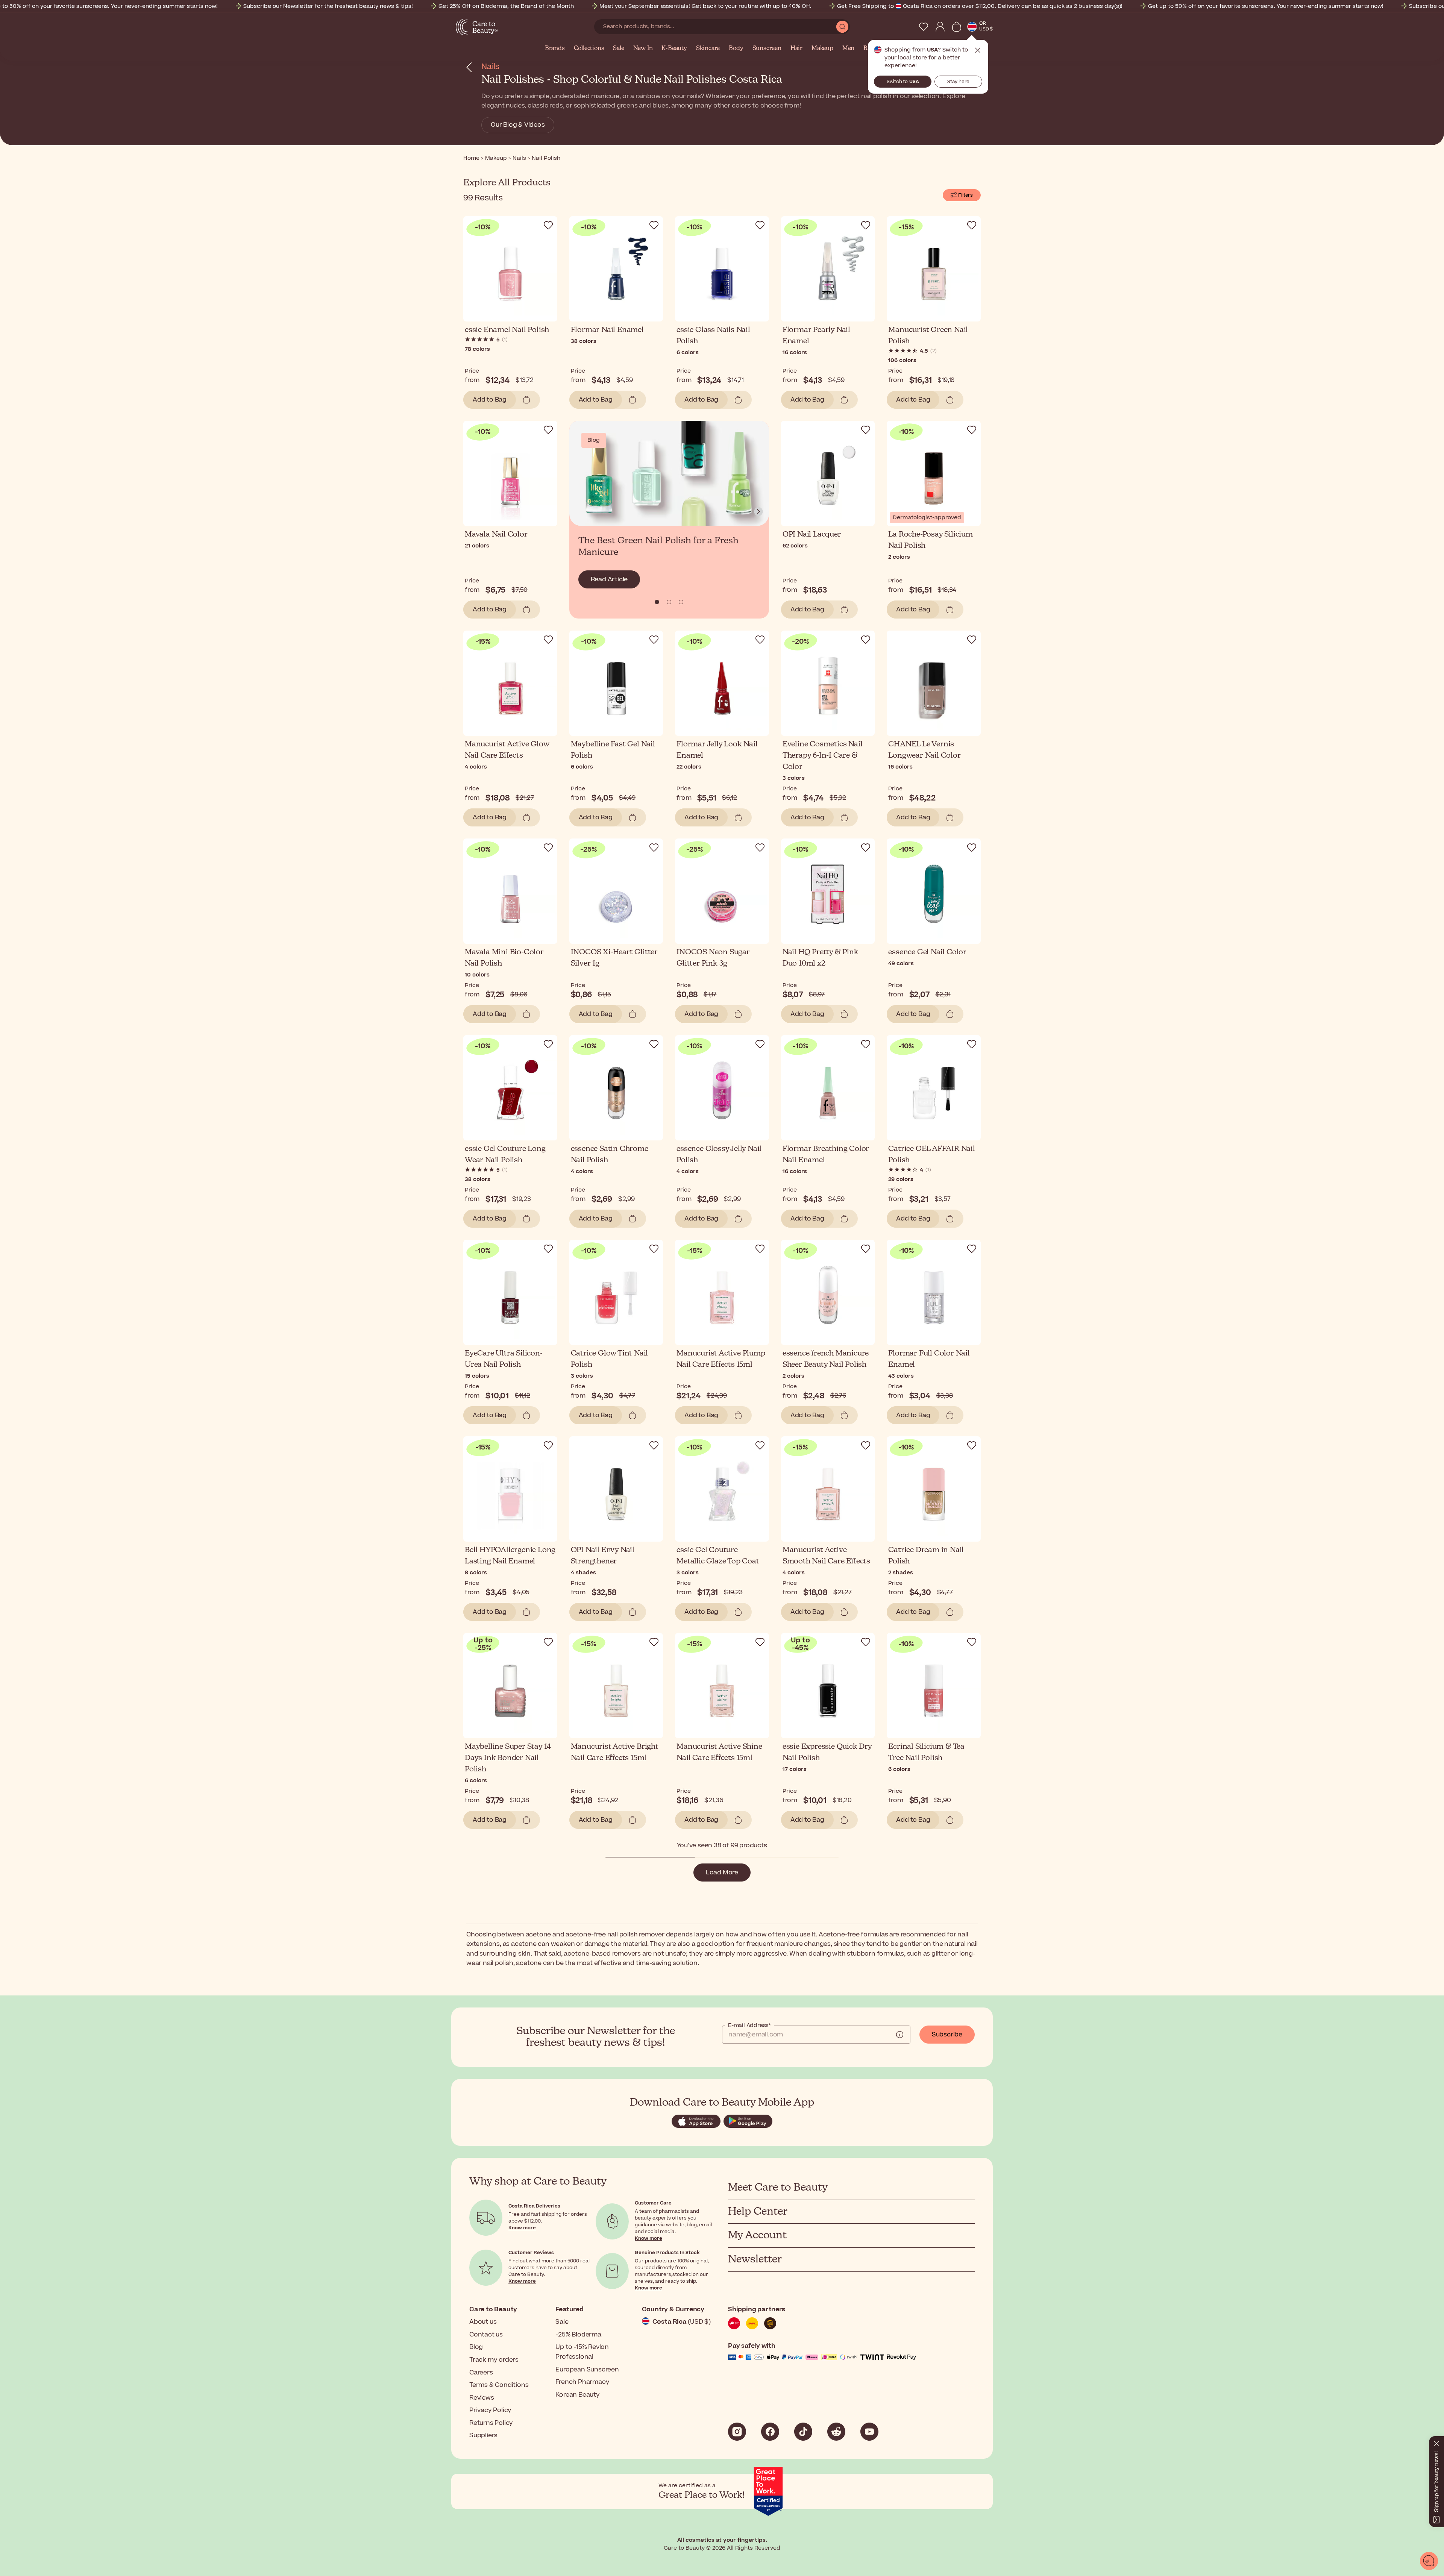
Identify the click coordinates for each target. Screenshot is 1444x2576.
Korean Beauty (577, 2395)
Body (736, 49)
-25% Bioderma (578, 2335)
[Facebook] (770, 2432)
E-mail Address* (749, 2026)
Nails (490, 67)
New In (643, 49)
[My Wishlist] (924, 27)
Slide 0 (657, 602)
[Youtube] (869, 2432)
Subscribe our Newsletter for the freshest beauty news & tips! (328, 6)
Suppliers (483, 2435)
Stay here (958, 82)
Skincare (708, 49)
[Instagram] (737, 2432)
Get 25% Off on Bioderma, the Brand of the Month (506, 6)
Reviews (482, 2398)
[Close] (1436, 2442)
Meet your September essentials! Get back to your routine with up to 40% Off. (705, 6)
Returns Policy (491, 2423)
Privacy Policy (490, 2410)
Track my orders (494, 2360)
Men (848, 49)
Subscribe (947, 2035)
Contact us (486, 2335)
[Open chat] (1429, 2561)
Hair (796, 49)
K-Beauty (674, 49)
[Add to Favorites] (548, 225)
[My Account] (940, 27)
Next (758, 512)
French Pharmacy (582, 2382)
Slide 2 (681, 602)
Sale (618, 49)
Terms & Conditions (499, 2385)
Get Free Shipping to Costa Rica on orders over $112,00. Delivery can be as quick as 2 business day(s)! (980, 6)
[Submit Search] (842, 27)
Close (978, 50)
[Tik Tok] (803, 2432)
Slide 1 (669, 602)
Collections (589, 49)
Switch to (903, 82)
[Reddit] (836, 2432)
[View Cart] (957, 27)
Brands (555, 49)
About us (483, 2322)
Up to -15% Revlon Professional (582, 2352)
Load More (722, 1872)
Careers (481, 2373)
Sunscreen (767, 49)
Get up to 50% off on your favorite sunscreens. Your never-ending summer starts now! (1266, 6)
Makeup (822, 49)
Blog (476, 2347)
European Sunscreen (587, 2370)
